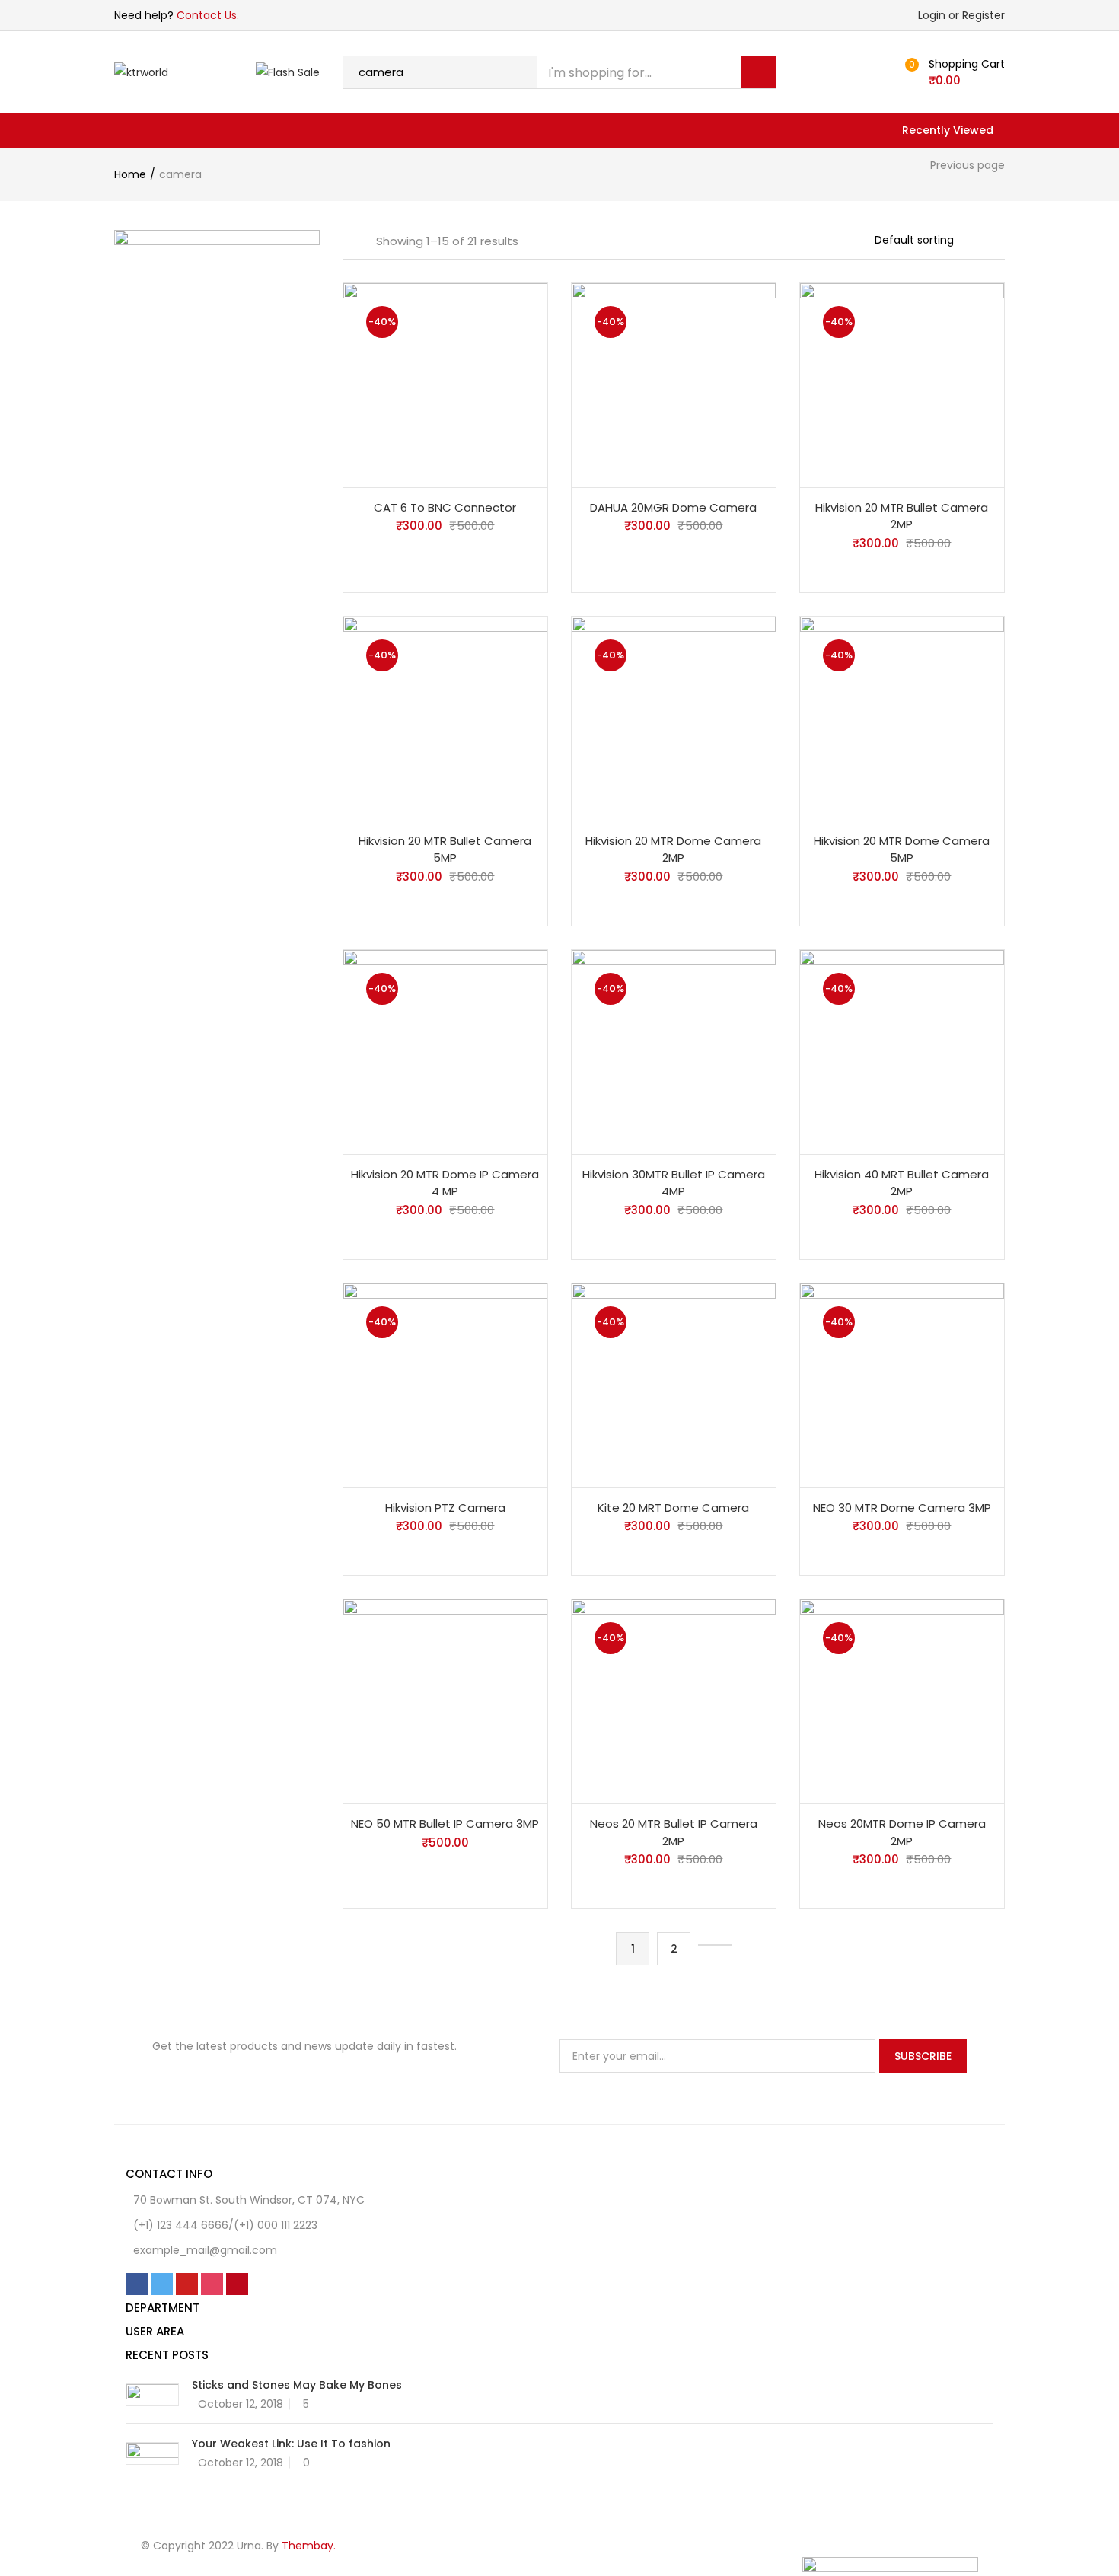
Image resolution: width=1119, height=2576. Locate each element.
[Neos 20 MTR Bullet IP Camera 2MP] (674, 1701)
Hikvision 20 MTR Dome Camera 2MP (673, 850)
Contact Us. (208, 15)
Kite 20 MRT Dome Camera (673, 1508)
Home (130, 174)
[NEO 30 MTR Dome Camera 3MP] (902, 1384)
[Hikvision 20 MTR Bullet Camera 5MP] (445, 717)
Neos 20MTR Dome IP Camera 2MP (902, 1832)
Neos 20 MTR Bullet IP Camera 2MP (674, 1832)
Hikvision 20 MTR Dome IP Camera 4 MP (445, 1183)
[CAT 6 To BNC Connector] (445, 384)
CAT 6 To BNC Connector (445, 507)
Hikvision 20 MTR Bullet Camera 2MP (902, 516)
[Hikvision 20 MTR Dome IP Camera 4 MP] (445, 1050)
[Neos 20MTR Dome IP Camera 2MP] (902, 1701)
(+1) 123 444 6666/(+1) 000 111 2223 (225, 2225)
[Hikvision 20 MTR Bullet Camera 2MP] (902, 384)
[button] (959, 72)
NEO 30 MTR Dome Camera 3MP (902, 1508)
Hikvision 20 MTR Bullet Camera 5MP (445, 850)
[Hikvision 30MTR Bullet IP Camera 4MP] (674, 1050)
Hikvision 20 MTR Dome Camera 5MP (902, 850)
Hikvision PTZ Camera (445, 1508)
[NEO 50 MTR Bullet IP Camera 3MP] (445, 1701)
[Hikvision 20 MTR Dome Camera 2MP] (674, 717)
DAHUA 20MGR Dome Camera (673, 507)
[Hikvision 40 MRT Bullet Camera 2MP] (902, 1050)
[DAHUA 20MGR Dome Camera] (674, 384)
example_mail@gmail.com (205, 2250)
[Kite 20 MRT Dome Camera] (674, 1384)
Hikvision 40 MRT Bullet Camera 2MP (902, 1183)
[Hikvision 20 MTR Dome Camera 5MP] (902, 717)
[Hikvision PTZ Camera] (445, 1384)
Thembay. (309, 2546)
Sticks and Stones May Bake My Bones (297, 2385)
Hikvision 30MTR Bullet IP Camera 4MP (674, 1183)
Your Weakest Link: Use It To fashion (291, 2444)
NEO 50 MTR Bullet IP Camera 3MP (445, 1824)
